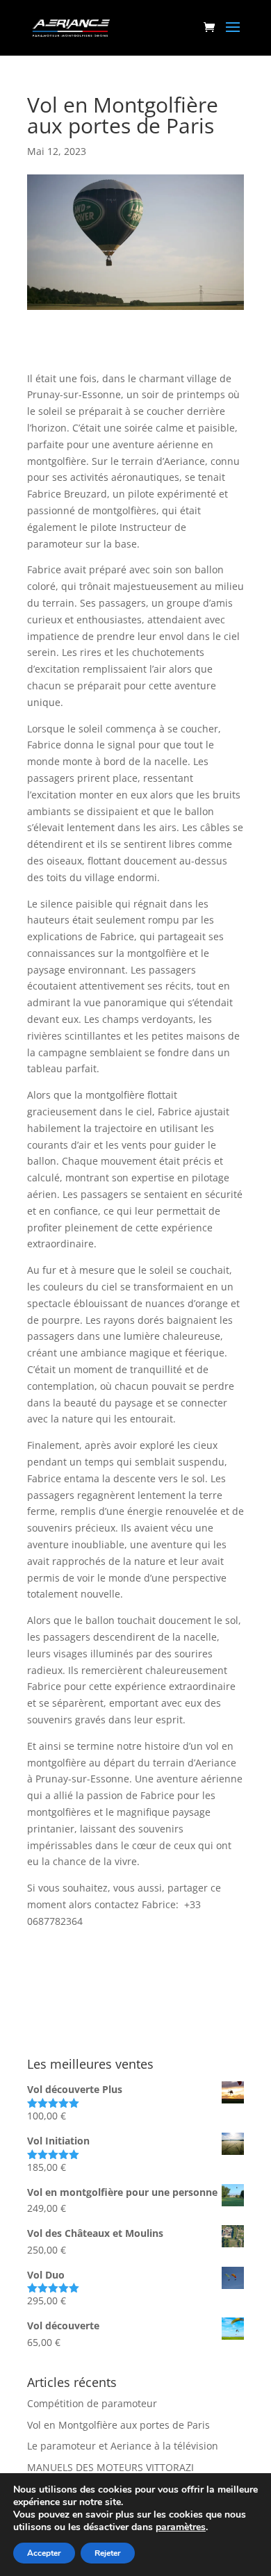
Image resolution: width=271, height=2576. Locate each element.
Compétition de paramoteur (92, 2403)
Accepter (44, 2553)
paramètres (181, 2527)
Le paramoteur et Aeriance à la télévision (123, 2446)
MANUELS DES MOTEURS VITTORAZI (110, 2467)
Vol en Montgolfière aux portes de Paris (118, 2425)
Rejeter (108, 2553)
